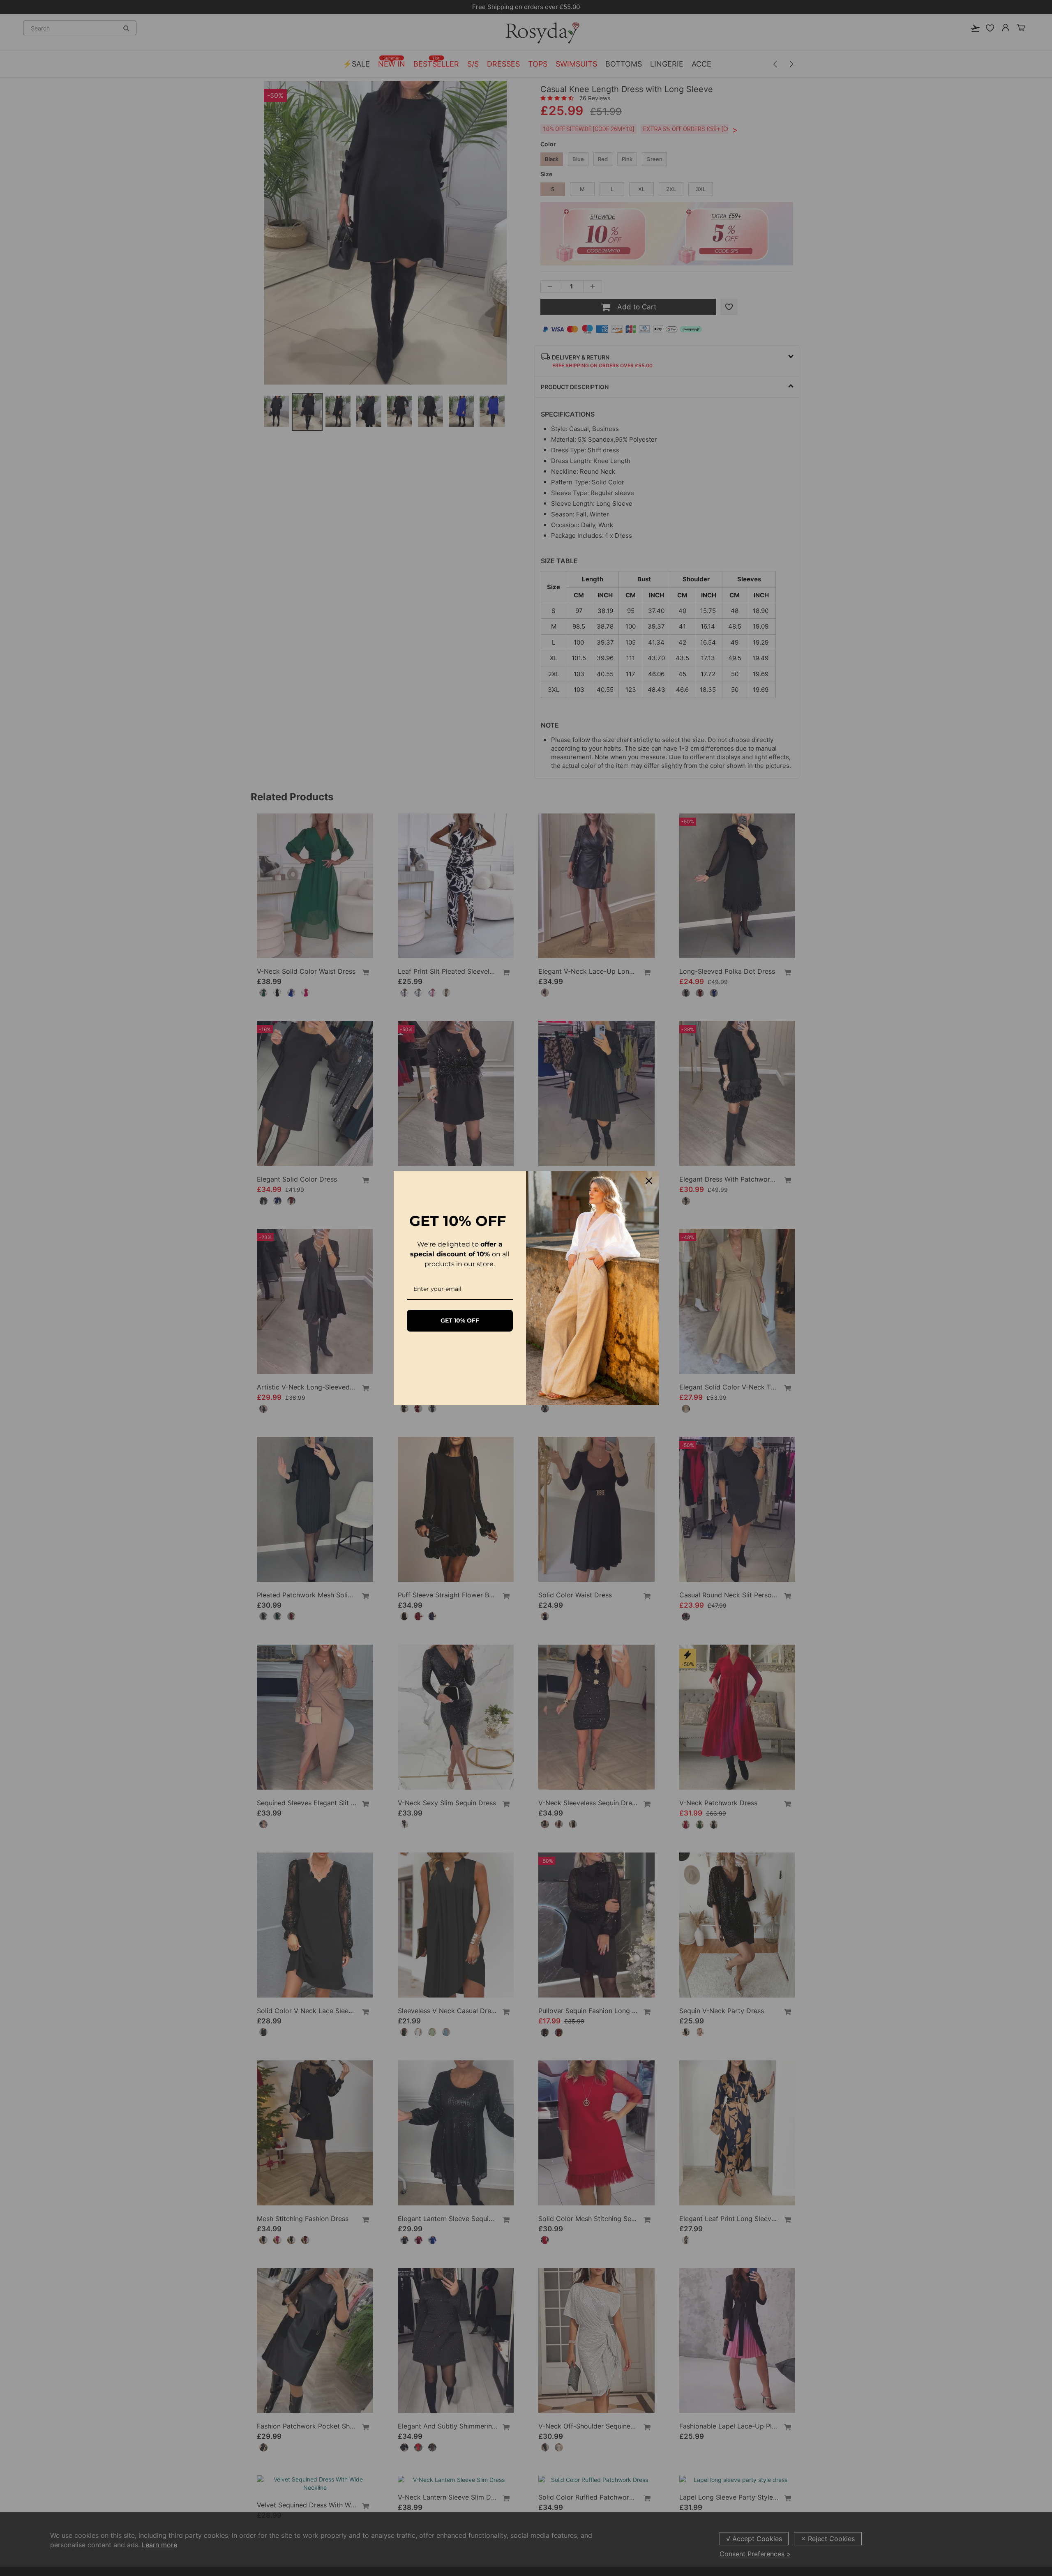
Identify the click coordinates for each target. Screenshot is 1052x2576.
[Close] (649, 1181)
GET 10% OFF (460, 1320)
